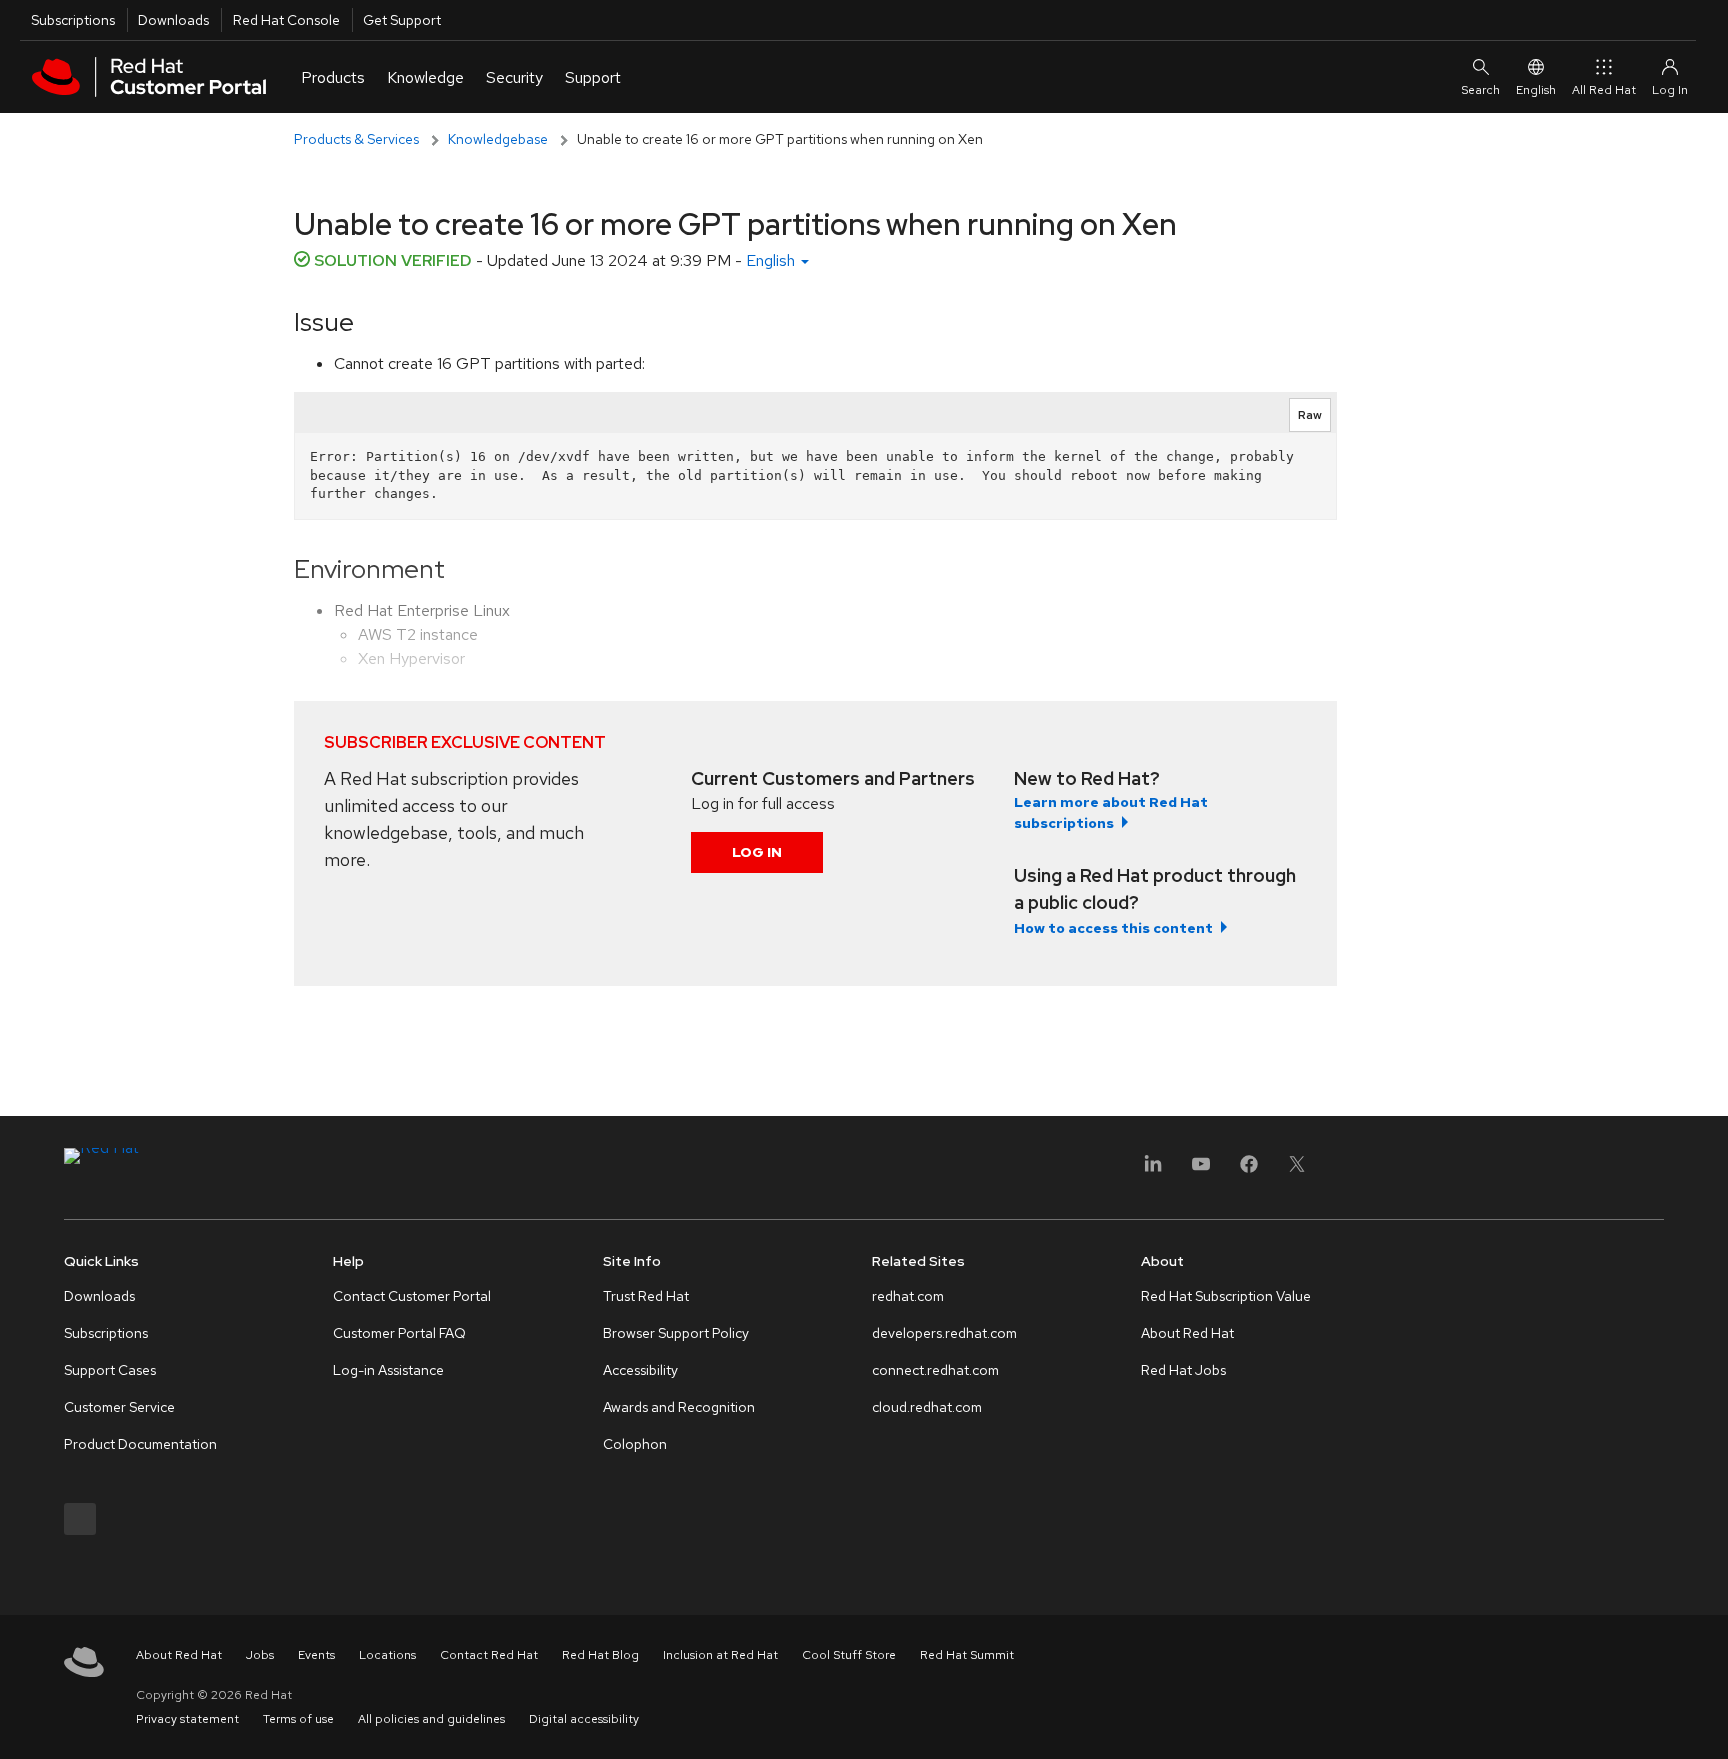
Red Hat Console (286, 20)
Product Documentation (140, 1444)
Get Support (402, 20)
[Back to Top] (1706, 1722)
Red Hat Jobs (1183, 1370)
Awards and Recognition (679, 1407)
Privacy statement (187, 1719)
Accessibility (640, 1370)
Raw (1310, 415)
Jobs (260, 1655)
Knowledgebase (498, 139)
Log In (757, 852)
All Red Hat (1604, 90)
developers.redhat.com (944, 1333)
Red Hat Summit (967, 1655)
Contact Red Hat (489, 1655)
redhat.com (908, 1296)
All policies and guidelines (431, 1719)
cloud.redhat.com (927, 1407)
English (1536, 90)
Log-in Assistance (388, 1370)
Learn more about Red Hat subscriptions (1111, 812)
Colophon (635, 1444)
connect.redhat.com (935, 1370)
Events (316, 1655)
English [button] (772, 260)
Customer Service (119, 1407)
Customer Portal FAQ (399, 1333)
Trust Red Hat (646, 1296)
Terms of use (298, 1719)
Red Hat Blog (600, 1655)
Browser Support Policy (676, 1333)
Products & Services (356, 139)
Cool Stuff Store (849, 1655)
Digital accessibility (584, 1719)
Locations (387, 1655)
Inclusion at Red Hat (720, 1655)
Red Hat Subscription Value (1226, 1296)
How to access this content (1113, 928)
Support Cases (110, 1370)
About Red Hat (1187, 1333)
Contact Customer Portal (412, 1296)
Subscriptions (73, 20)
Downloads (173, 20)
